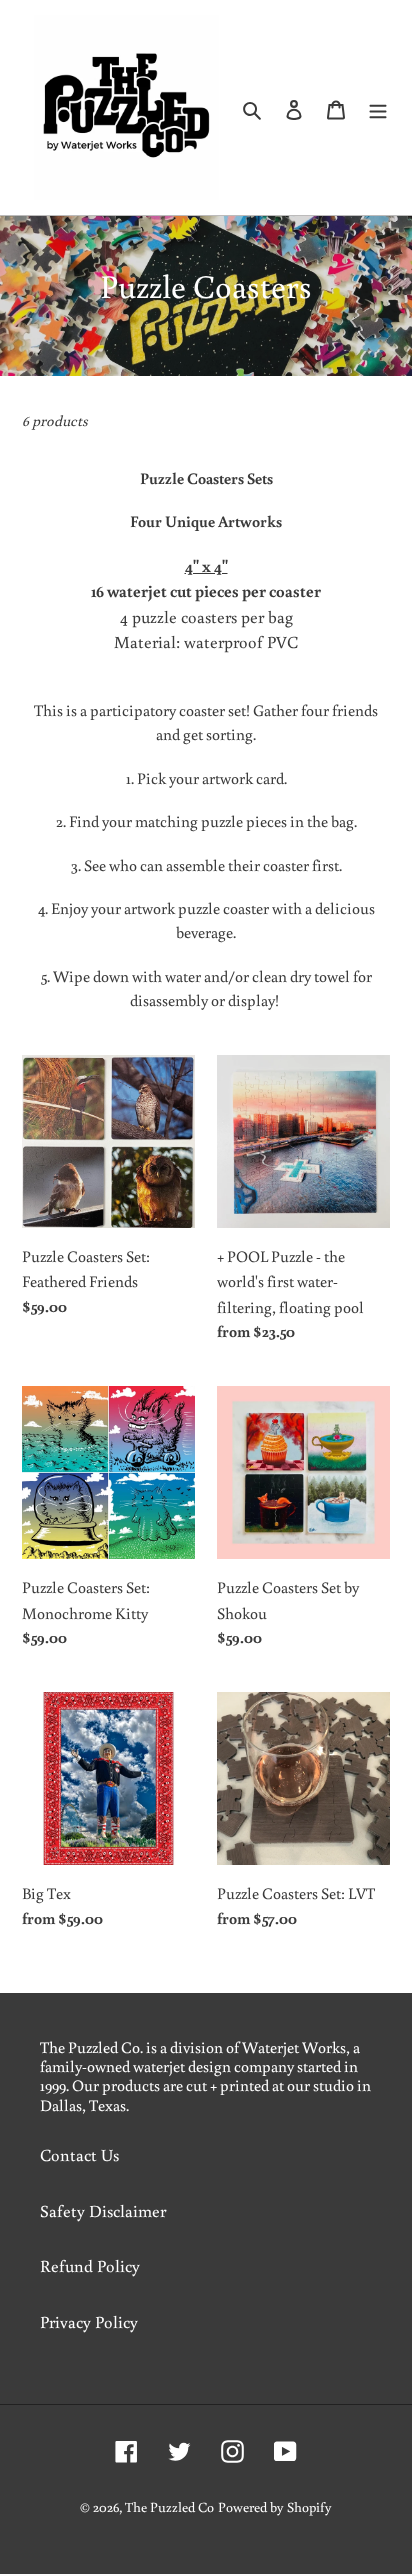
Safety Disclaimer (103, 2210)
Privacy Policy (89, 2321)
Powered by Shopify (275, 2507)
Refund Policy (90, 2265)
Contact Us (79, 2154)
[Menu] (378, 108)
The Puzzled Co (169, 2507)
